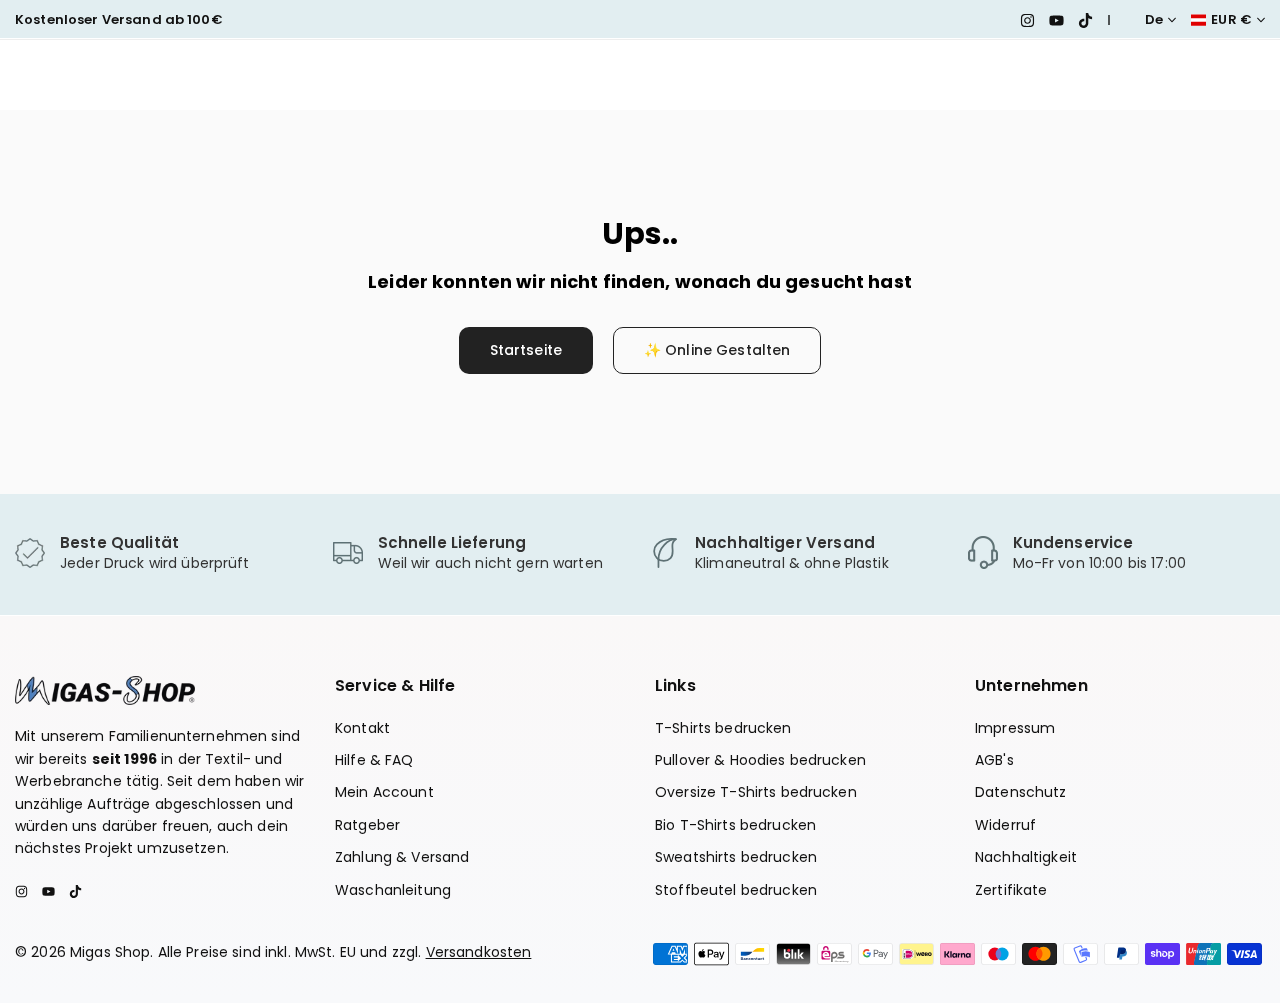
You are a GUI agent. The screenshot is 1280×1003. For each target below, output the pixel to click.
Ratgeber (367, 825)
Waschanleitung (393, 890)
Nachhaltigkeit (1026, 857)
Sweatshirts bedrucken (736, 857)
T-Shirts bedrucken (723, 728)
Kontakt (362, 728)
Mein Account (384, 792)
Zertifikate (1011, 890)
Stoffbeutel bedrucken (736, 890)
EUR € (1231, 20)
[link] (164, 554)
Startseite (526, 350)
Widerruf (1005, 825)
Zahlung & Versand (402, 857)
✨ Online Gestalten (717, 350)
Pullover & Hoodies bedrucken (760, 760)
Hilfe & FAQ (374, 760)
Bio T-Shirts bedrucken (735, 825)
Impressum (1015, 728)
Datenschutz (1021, 792)
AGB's (994, 760)
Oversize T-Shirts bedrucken (756, 792)
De (1154, 20)
